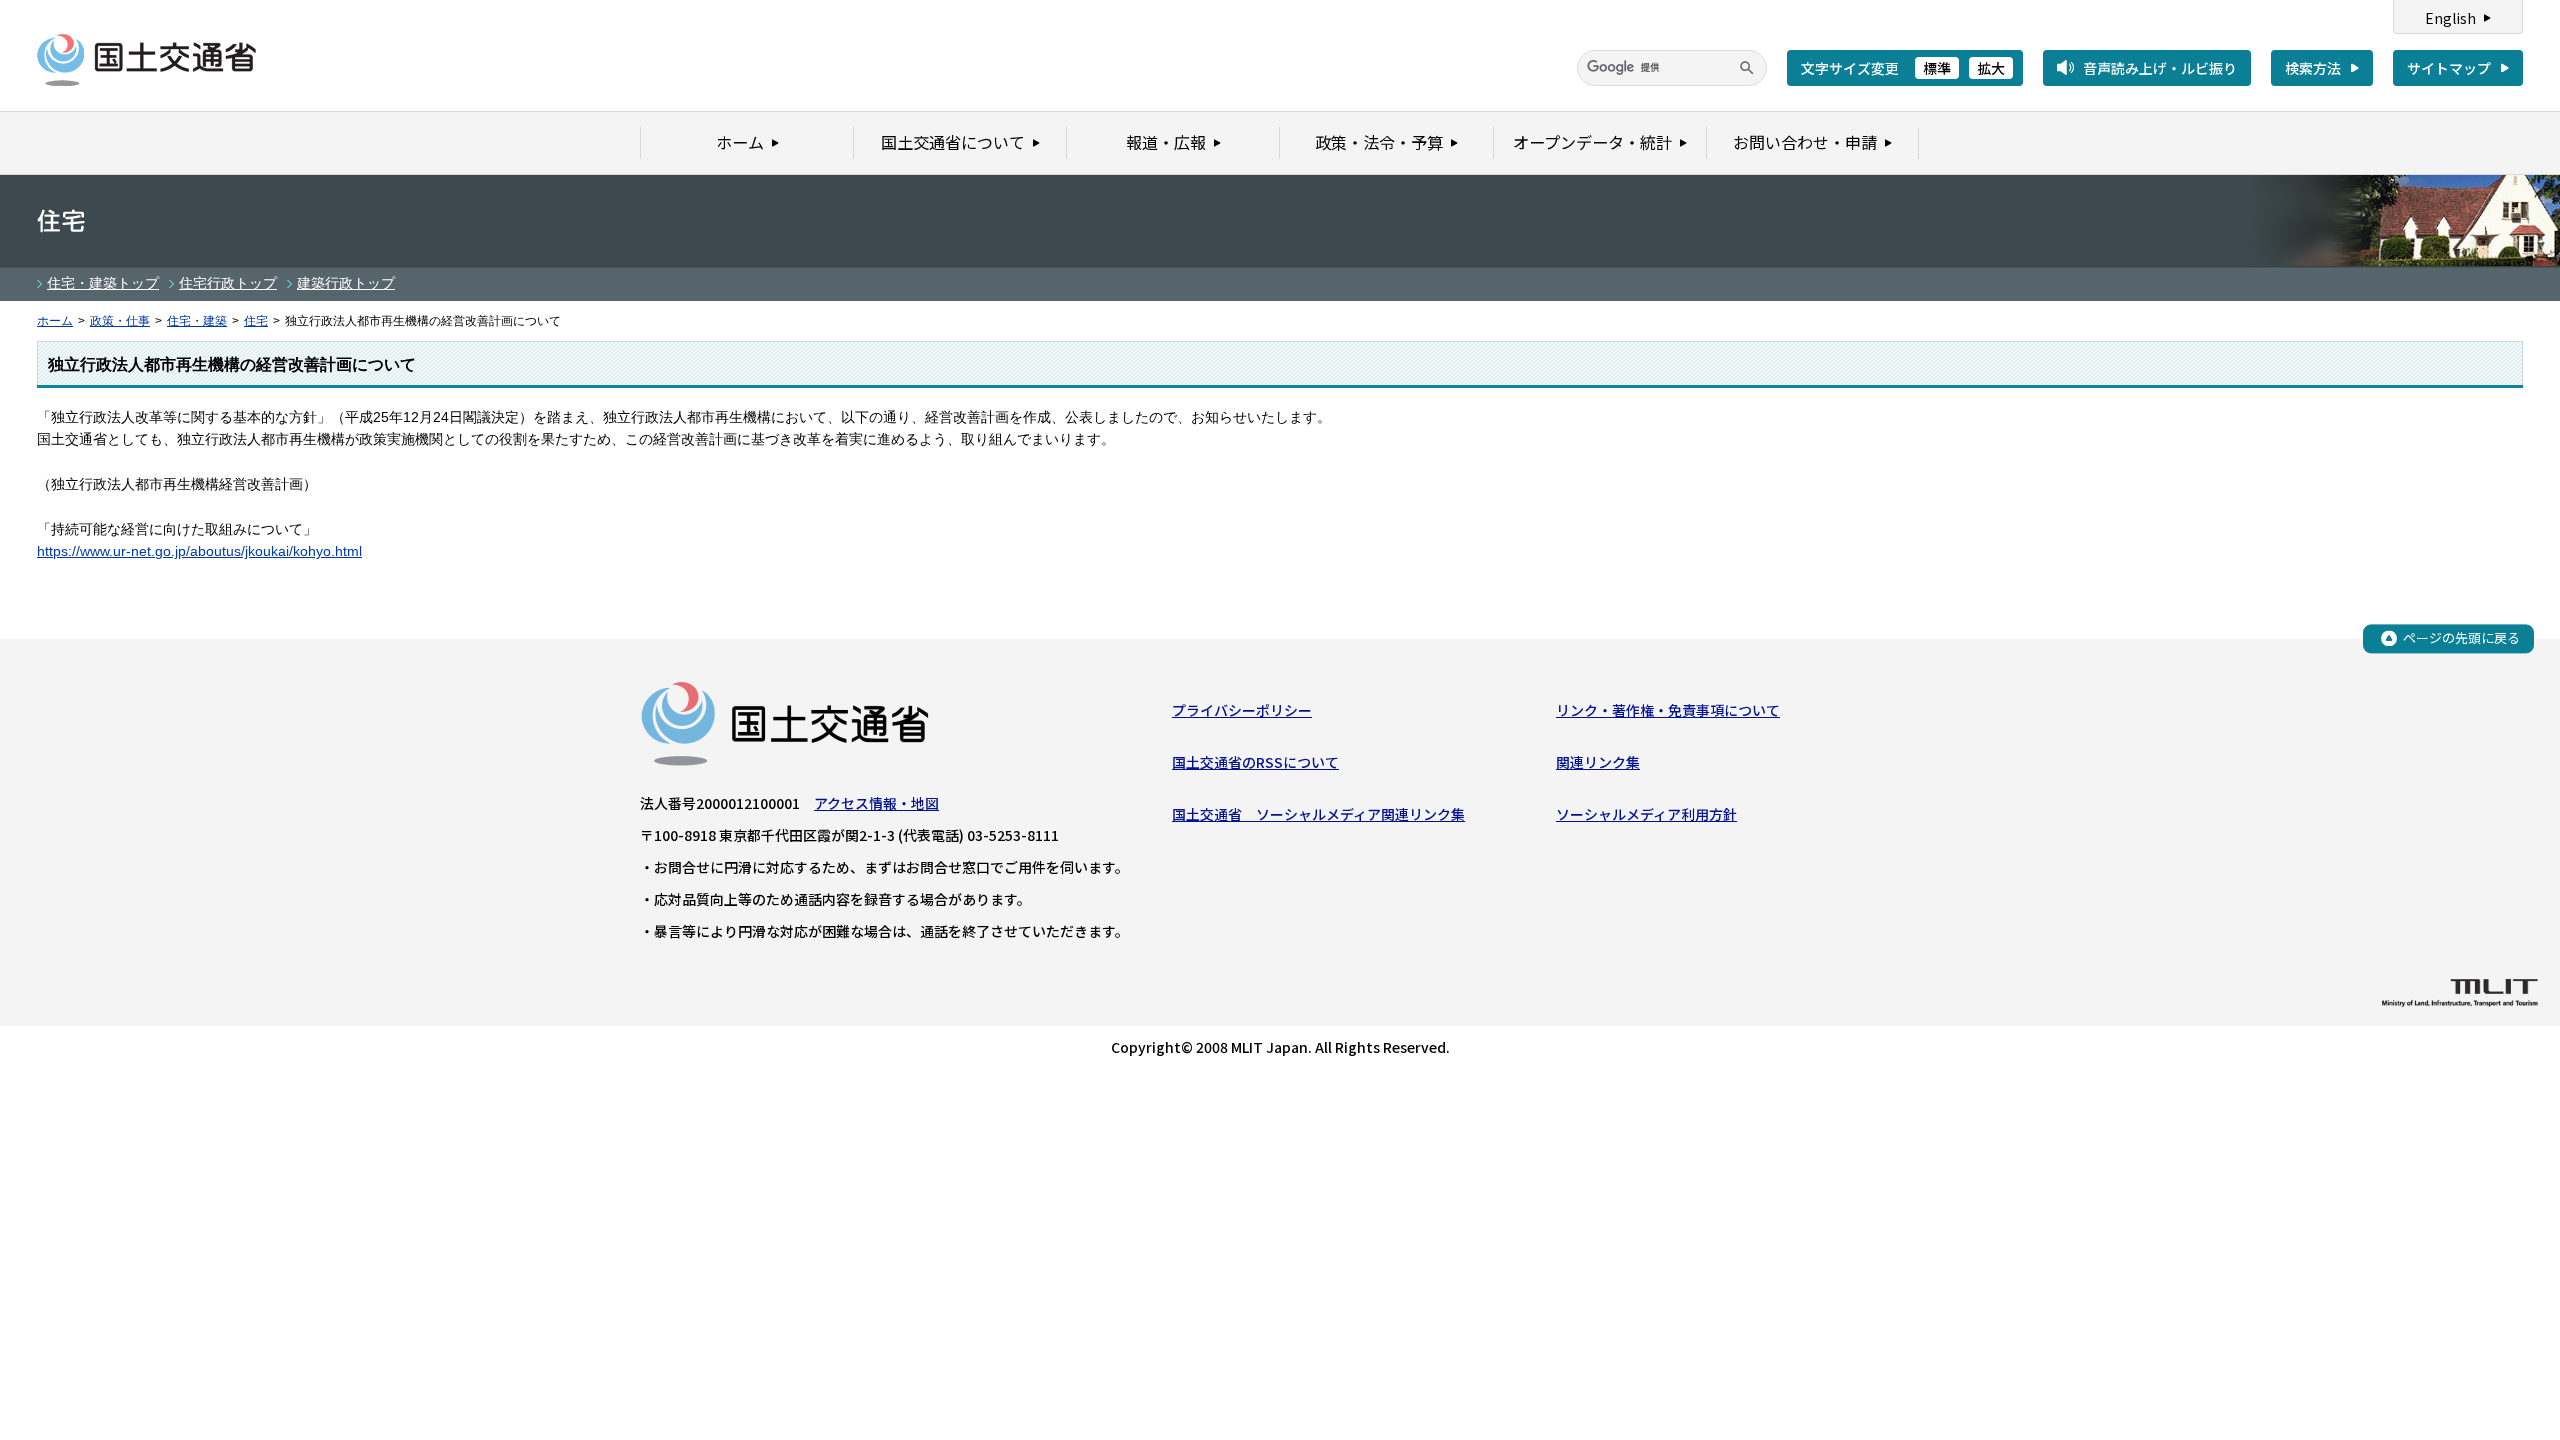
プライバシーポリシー (1242, 710)
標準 (1937, 68)
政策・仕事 (120, 321)
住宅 (256, 321)
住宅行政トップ (228, 283)
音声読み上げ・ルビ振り (2160, 68)
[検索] (1747, 68)
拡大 (1991, 68)
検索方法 (2313, 68)
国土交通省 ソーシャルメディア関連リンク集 (1318, 814)
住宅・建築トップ (103, 283)
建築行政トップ (346, 283)
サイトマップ (2449, 68)
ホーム (55, 321)
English (2450, 18)
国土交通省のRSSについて (1255, 762)
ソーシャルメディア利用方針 (1646, 814)
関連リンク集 (1598, 762)
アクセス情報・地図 (876, 803)
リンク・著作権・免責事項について (1668, 710)
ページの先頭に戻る (2461, 637)
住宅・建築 (197, 321)
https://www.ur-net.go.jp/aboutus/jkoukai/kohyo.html (199, 551)
